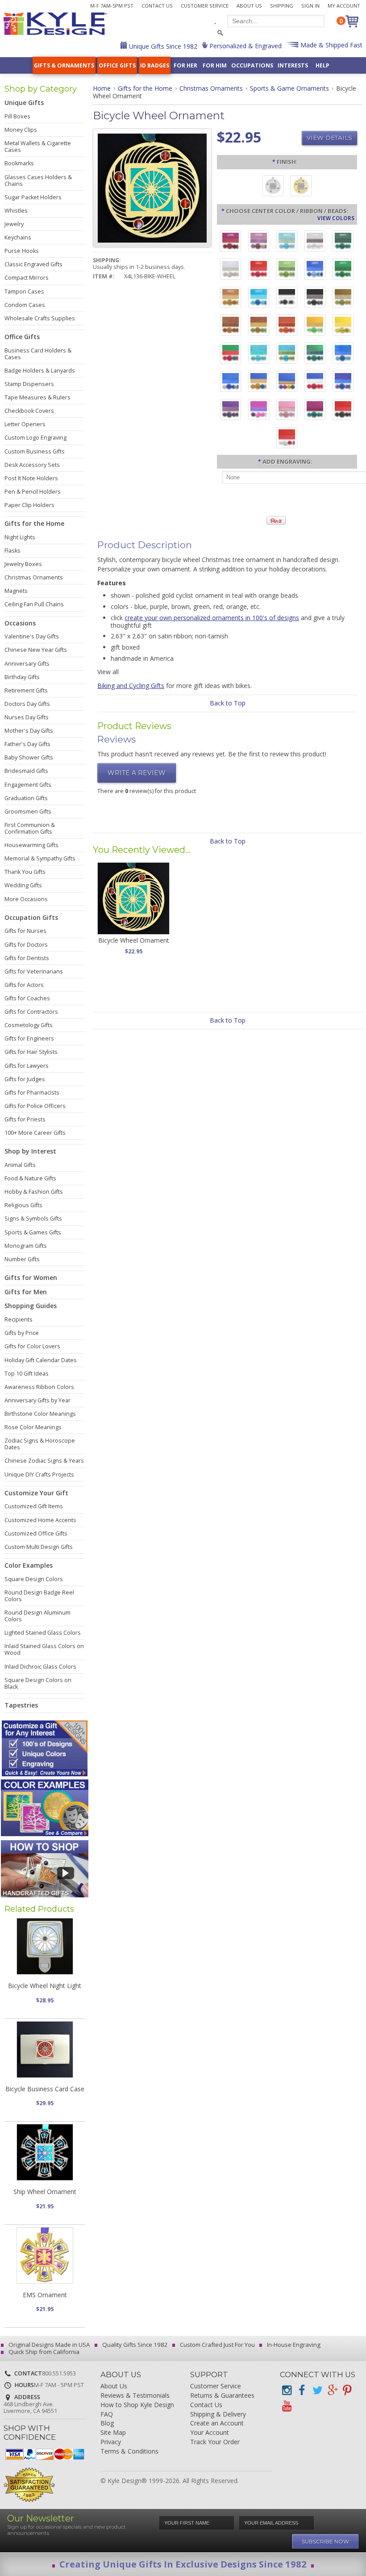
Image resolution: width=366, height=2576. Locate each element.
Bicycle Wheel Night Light (45, 1986)
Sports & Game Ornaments (289, 88)
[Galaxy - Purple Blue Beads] (343, 382)
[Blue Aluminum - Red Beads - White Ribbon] (315, 382)
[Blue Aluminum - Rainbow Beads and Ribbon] (287, 382)
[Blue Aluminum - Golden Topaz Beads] (259, 382)
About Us (249, 6)
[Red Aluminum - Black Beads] (343, 411)
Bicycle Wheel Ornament (134, 940)
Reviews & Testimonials (135, 2396)
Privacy (111, 2442)
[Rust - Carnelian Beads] (231, 326)
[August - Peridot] (287, 270)
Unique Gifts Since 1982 (162, 46)
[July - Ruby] (259, 270)
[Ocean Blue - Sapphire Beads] (343, 354)
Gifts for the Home (145, 88)
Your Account (210, 2433)
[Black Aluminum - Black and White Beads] (287, 298)
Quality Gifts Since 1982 (134, 2345)
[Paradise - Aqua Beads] (259, 354)
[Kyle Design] (55, 24)
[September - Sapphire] (315, 270)
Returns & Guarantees (222, 2396)
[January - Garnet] (231, 242)
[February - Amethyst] (259, 242)
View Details (329, 138)
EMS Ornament (45, 2295)
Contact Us (157, 6)
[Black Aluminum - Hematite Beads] (315, 298)
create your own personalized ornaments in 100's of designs (212, 618)
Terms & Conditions (129, 2452)
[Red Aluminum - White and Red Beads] (287, 439)
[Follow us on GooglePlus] (332, 2390)
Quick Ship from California (43, 2352)
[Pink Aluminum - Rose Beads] (287, 411)
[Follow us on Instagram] (287, 2390)
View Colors (336, 218)
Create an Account (217, 2423)
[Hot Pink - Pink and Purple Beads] (259, 411)
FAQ (107, 2414)
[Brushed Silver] (273, 187)
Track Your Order (215, 2442)
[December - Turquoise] (259, 298)
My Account (344, 6)
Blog (107, 2423)
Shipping (282, 6)
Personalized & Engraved (245, 46)
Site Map (113, 2433)
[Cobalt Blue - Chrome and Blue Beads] (231, 382)
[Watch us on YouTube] (287, 2406)
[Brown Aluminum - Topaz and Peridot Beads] (343, 298)
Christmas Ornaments (211, 88)
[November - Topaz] (231, 298)
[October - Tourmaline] (343, 270)
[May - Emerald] (343, 242)
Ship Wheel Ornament (45, 2192)
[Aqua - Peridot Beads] (287, 354)
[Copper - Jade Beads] (259, 326)
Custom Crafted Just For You (217, 2345)
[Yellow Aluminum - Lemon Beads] (343, 326)
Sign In (310, 6)
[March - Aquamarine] (287, 242)
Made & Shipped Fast (331, 45)
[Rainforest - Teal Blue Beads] (315, 354)
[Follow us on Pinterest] (347, 2390)
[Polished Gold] (301, 187)
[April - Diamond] (315, 242)
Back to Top (228, 703)
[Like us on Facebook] (302, 2390)
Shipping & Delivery (218, 2414)
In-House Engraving (293, 2345)
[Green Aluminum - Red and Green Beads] (231, 354)
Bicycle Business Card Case (45, 2089)
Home (102, 88)
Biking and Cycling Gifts (131, 686)
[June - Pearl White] (231, 270)
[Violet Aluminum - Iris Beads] (231, 411)
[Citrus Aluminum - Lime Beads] (315, 326)
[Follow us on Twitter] (317, 2390)
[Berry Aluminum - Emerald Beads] (315, 411)
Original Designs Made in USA (48, 2345)
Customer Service (205, 6)
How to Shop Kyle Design (137, 2405)
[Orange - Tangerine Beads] (287, 326)
